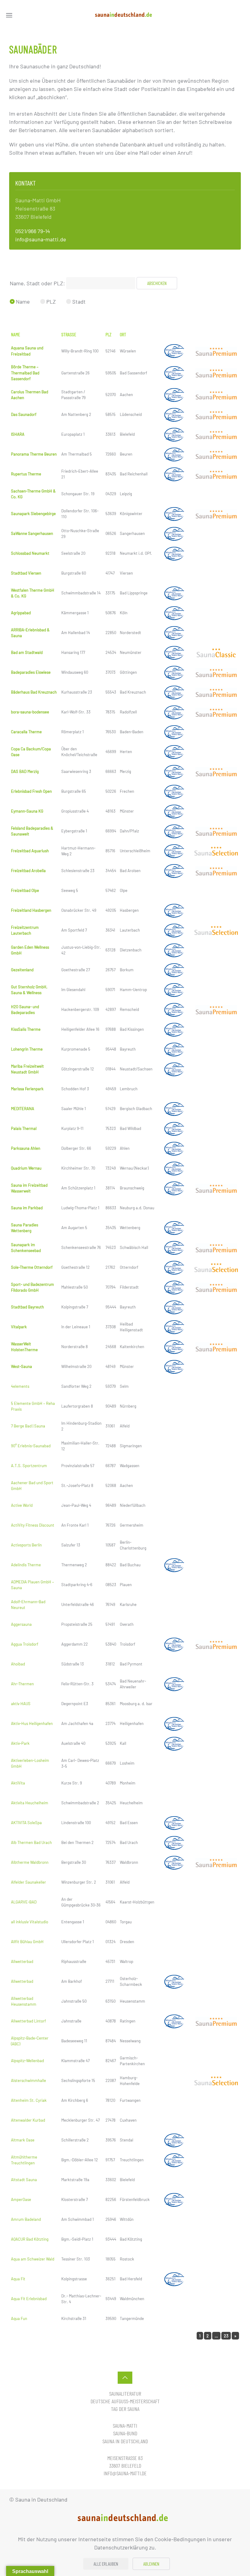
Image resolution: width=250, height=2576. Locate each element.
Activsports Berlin (26, 1545)
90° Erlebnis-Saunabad (31, 1446)
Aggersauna (21, 1624)
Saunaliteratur (125, 2394)
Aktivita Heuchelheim (30, 1803)
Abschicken (157, 283)
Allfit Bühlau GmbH (27, 1942)
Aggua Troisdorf (25, 1644)
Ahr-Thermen (22, 1684)
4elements (20, 1386)
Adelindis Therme (26, 1565)
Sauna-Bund (125, 2433)
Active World (22, 1505)
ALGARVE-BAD (24, 1902)
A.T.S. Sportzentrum (29, 1466)
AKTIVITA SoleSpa (26, 1823)
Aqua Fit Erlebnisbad (29, 2299)
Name (22, 301)
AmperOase (21, 2199)
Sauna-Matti (125, 2426)
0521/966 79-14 (33, 231)
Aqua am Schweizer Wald (33, 2259)
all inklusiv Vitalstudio (30, 1922)
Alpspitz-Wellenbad (27, 2061)
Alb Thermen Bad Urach (31, 1842)
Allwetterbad (22, 1961)
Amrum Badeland (26, 2219)
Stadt (78, 301)
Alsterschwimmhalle (29, 2080)
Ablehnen (151, 2564)
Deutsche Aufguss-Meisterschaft (125, 2401)
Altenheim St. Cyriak (29, 2100)
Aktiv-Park (20, 1743)
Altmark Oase (23, 2140)
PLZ (50, 301)
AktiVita (18, 1783)
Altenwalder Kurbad (28, 2120)
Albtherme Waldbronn (30, 1862)
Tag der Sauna (125, 2409)
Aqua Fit (18, 2279)
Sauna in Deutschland (125, 2441)
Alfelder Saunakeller (29, 1882)
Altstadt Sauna (24, 2180)
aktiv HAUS (21, 1704)
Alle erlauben (106, 2564)
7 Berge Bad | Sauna (28, 1426)
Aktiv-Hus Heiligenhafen (32, 1723)
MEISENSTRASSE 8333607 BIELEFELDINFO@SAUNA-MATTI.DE (125, 2466)
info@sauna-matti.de (41, 239)
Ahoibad (18, 1664)
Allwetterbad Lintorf (29, 2021)
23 (226, 2336)
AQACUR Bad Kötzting (30, 2239)
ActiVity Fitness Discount (33, 1525)
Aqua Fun (19, 2318)
